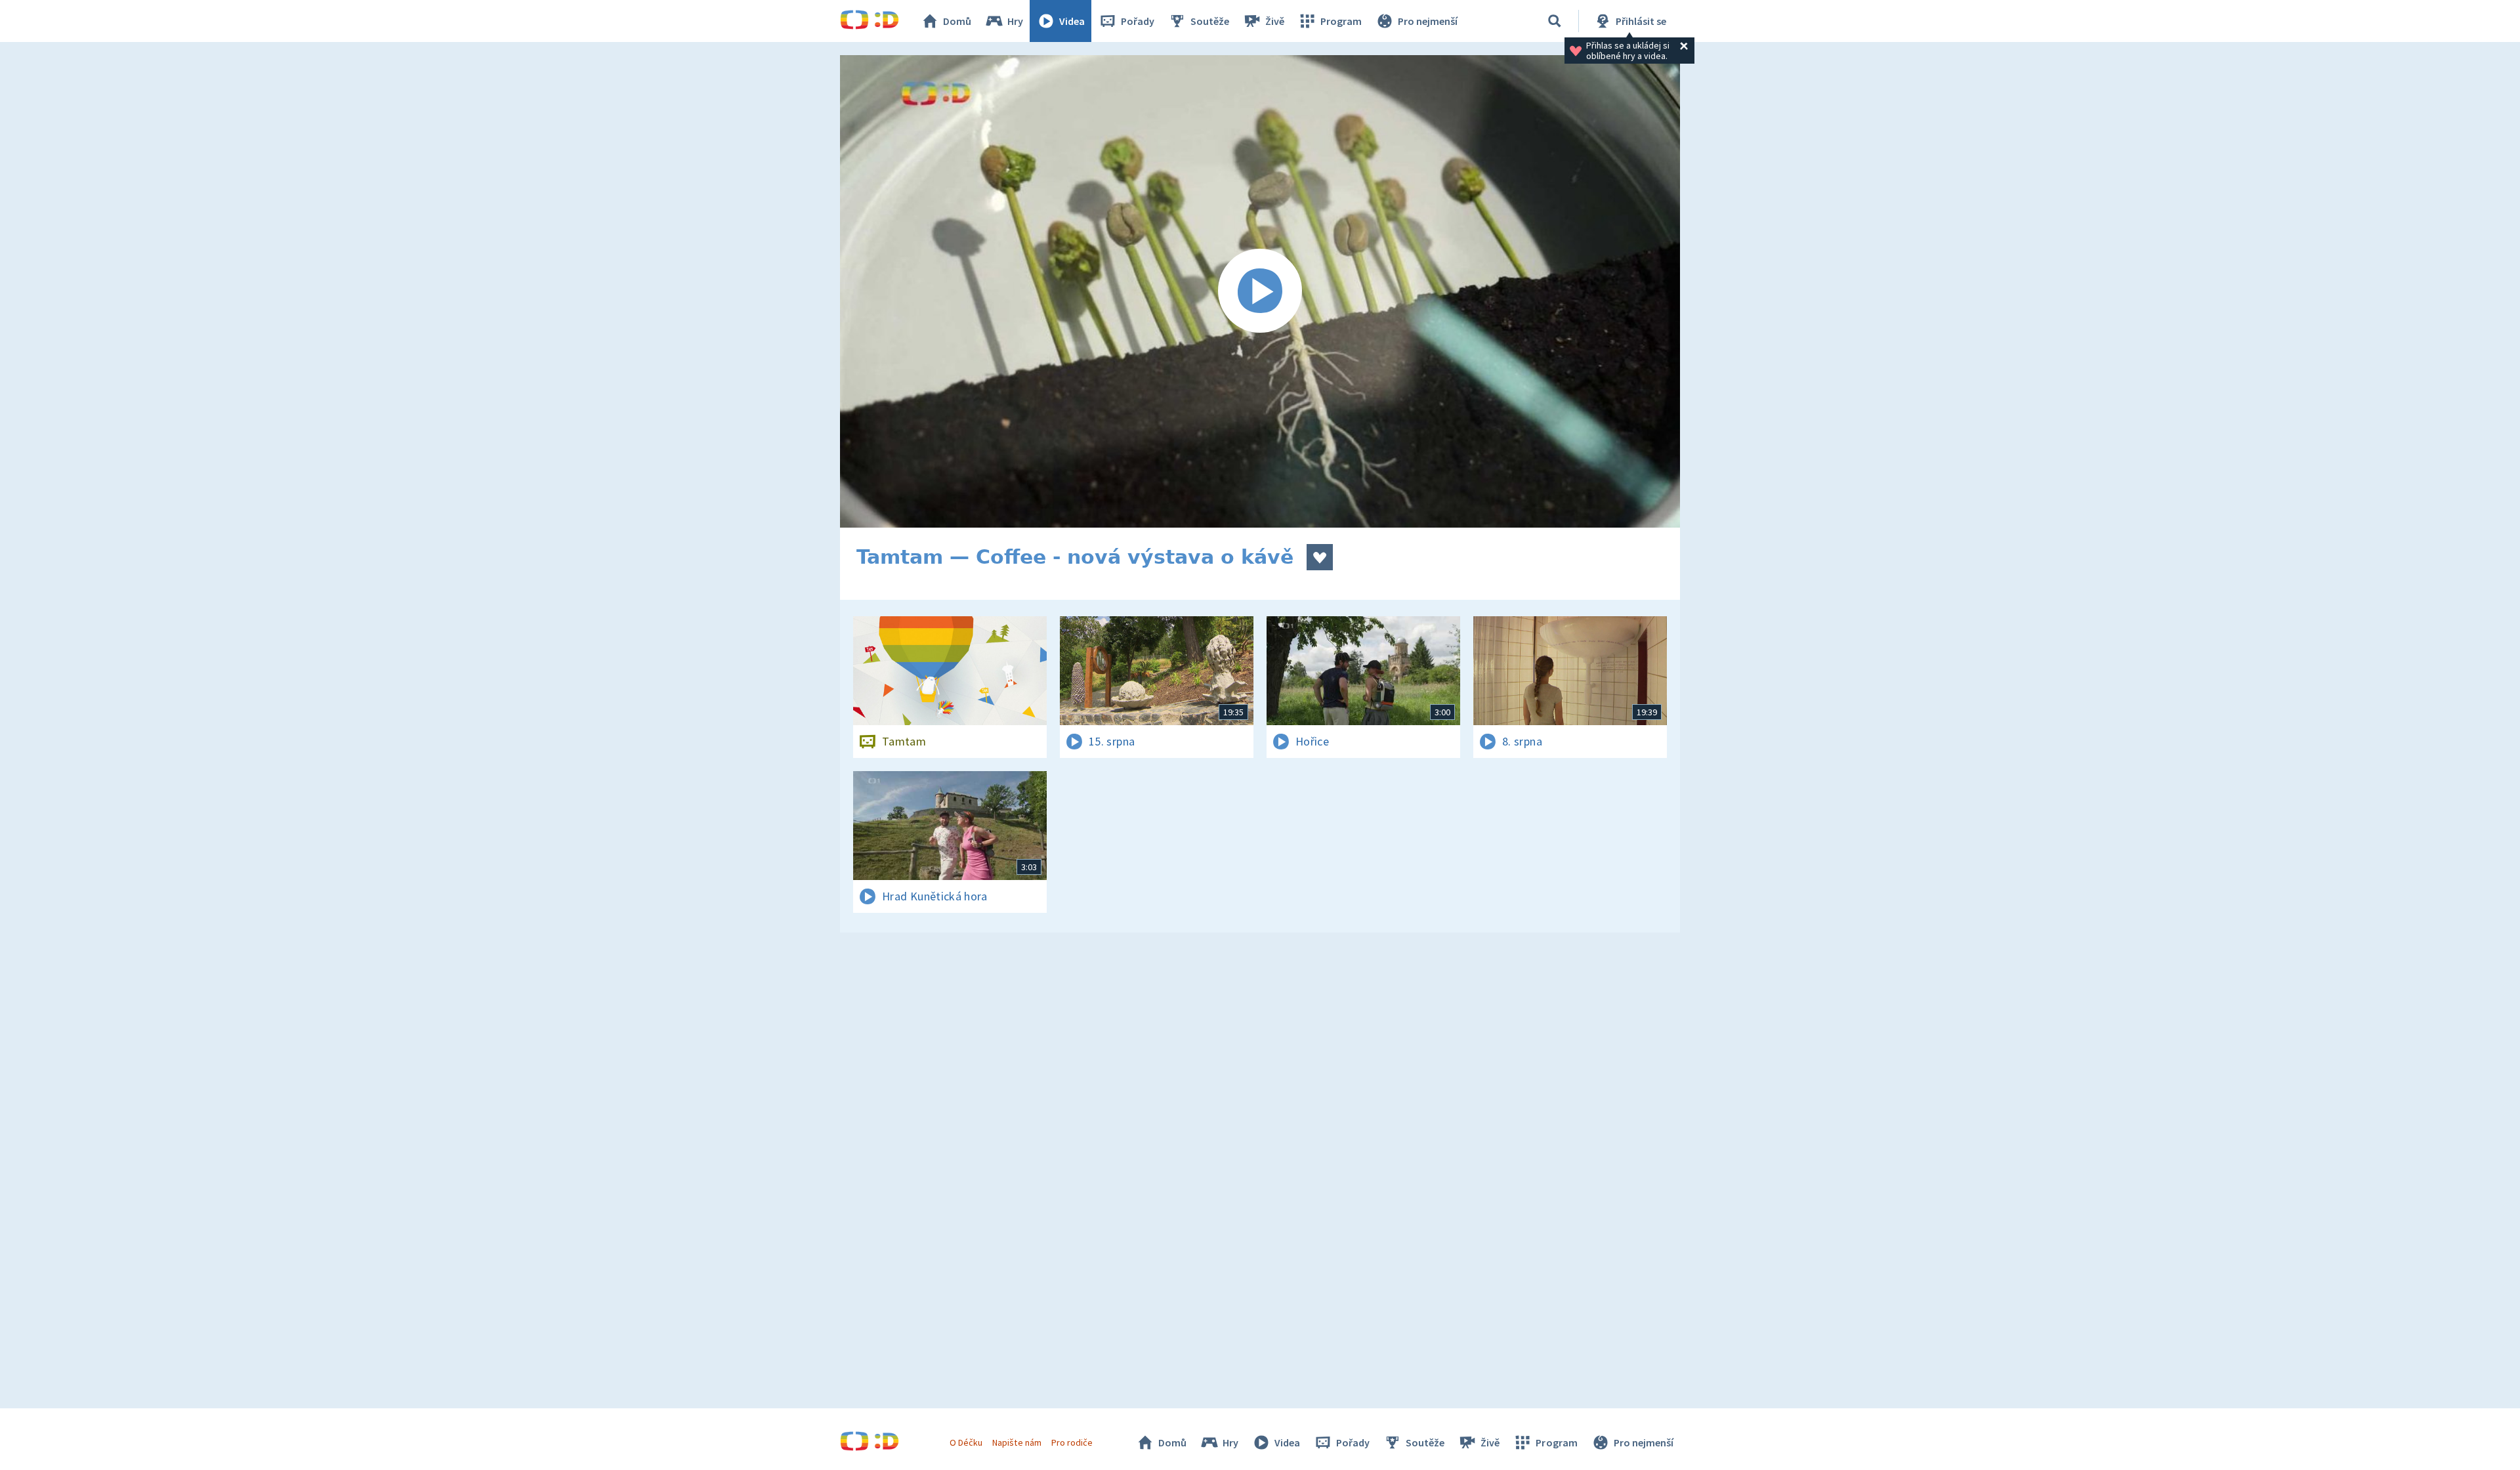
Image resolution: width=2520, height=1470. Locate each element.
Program (1341, 21)
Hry (1015, 21)
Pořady (1138, 21)
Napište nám (1017, 1442)
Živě (1275, 21)
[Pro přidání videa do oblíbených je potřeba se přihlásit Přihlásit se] (1320, 557)
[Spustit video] (1260, 291)
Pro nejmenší (1428, 21)
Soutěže (1210, 21)
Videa (1072, 21)
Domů (957, 21)
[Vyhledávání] (1555, 21)
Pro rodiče (1072, 1442)
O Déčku (966, 1442)
